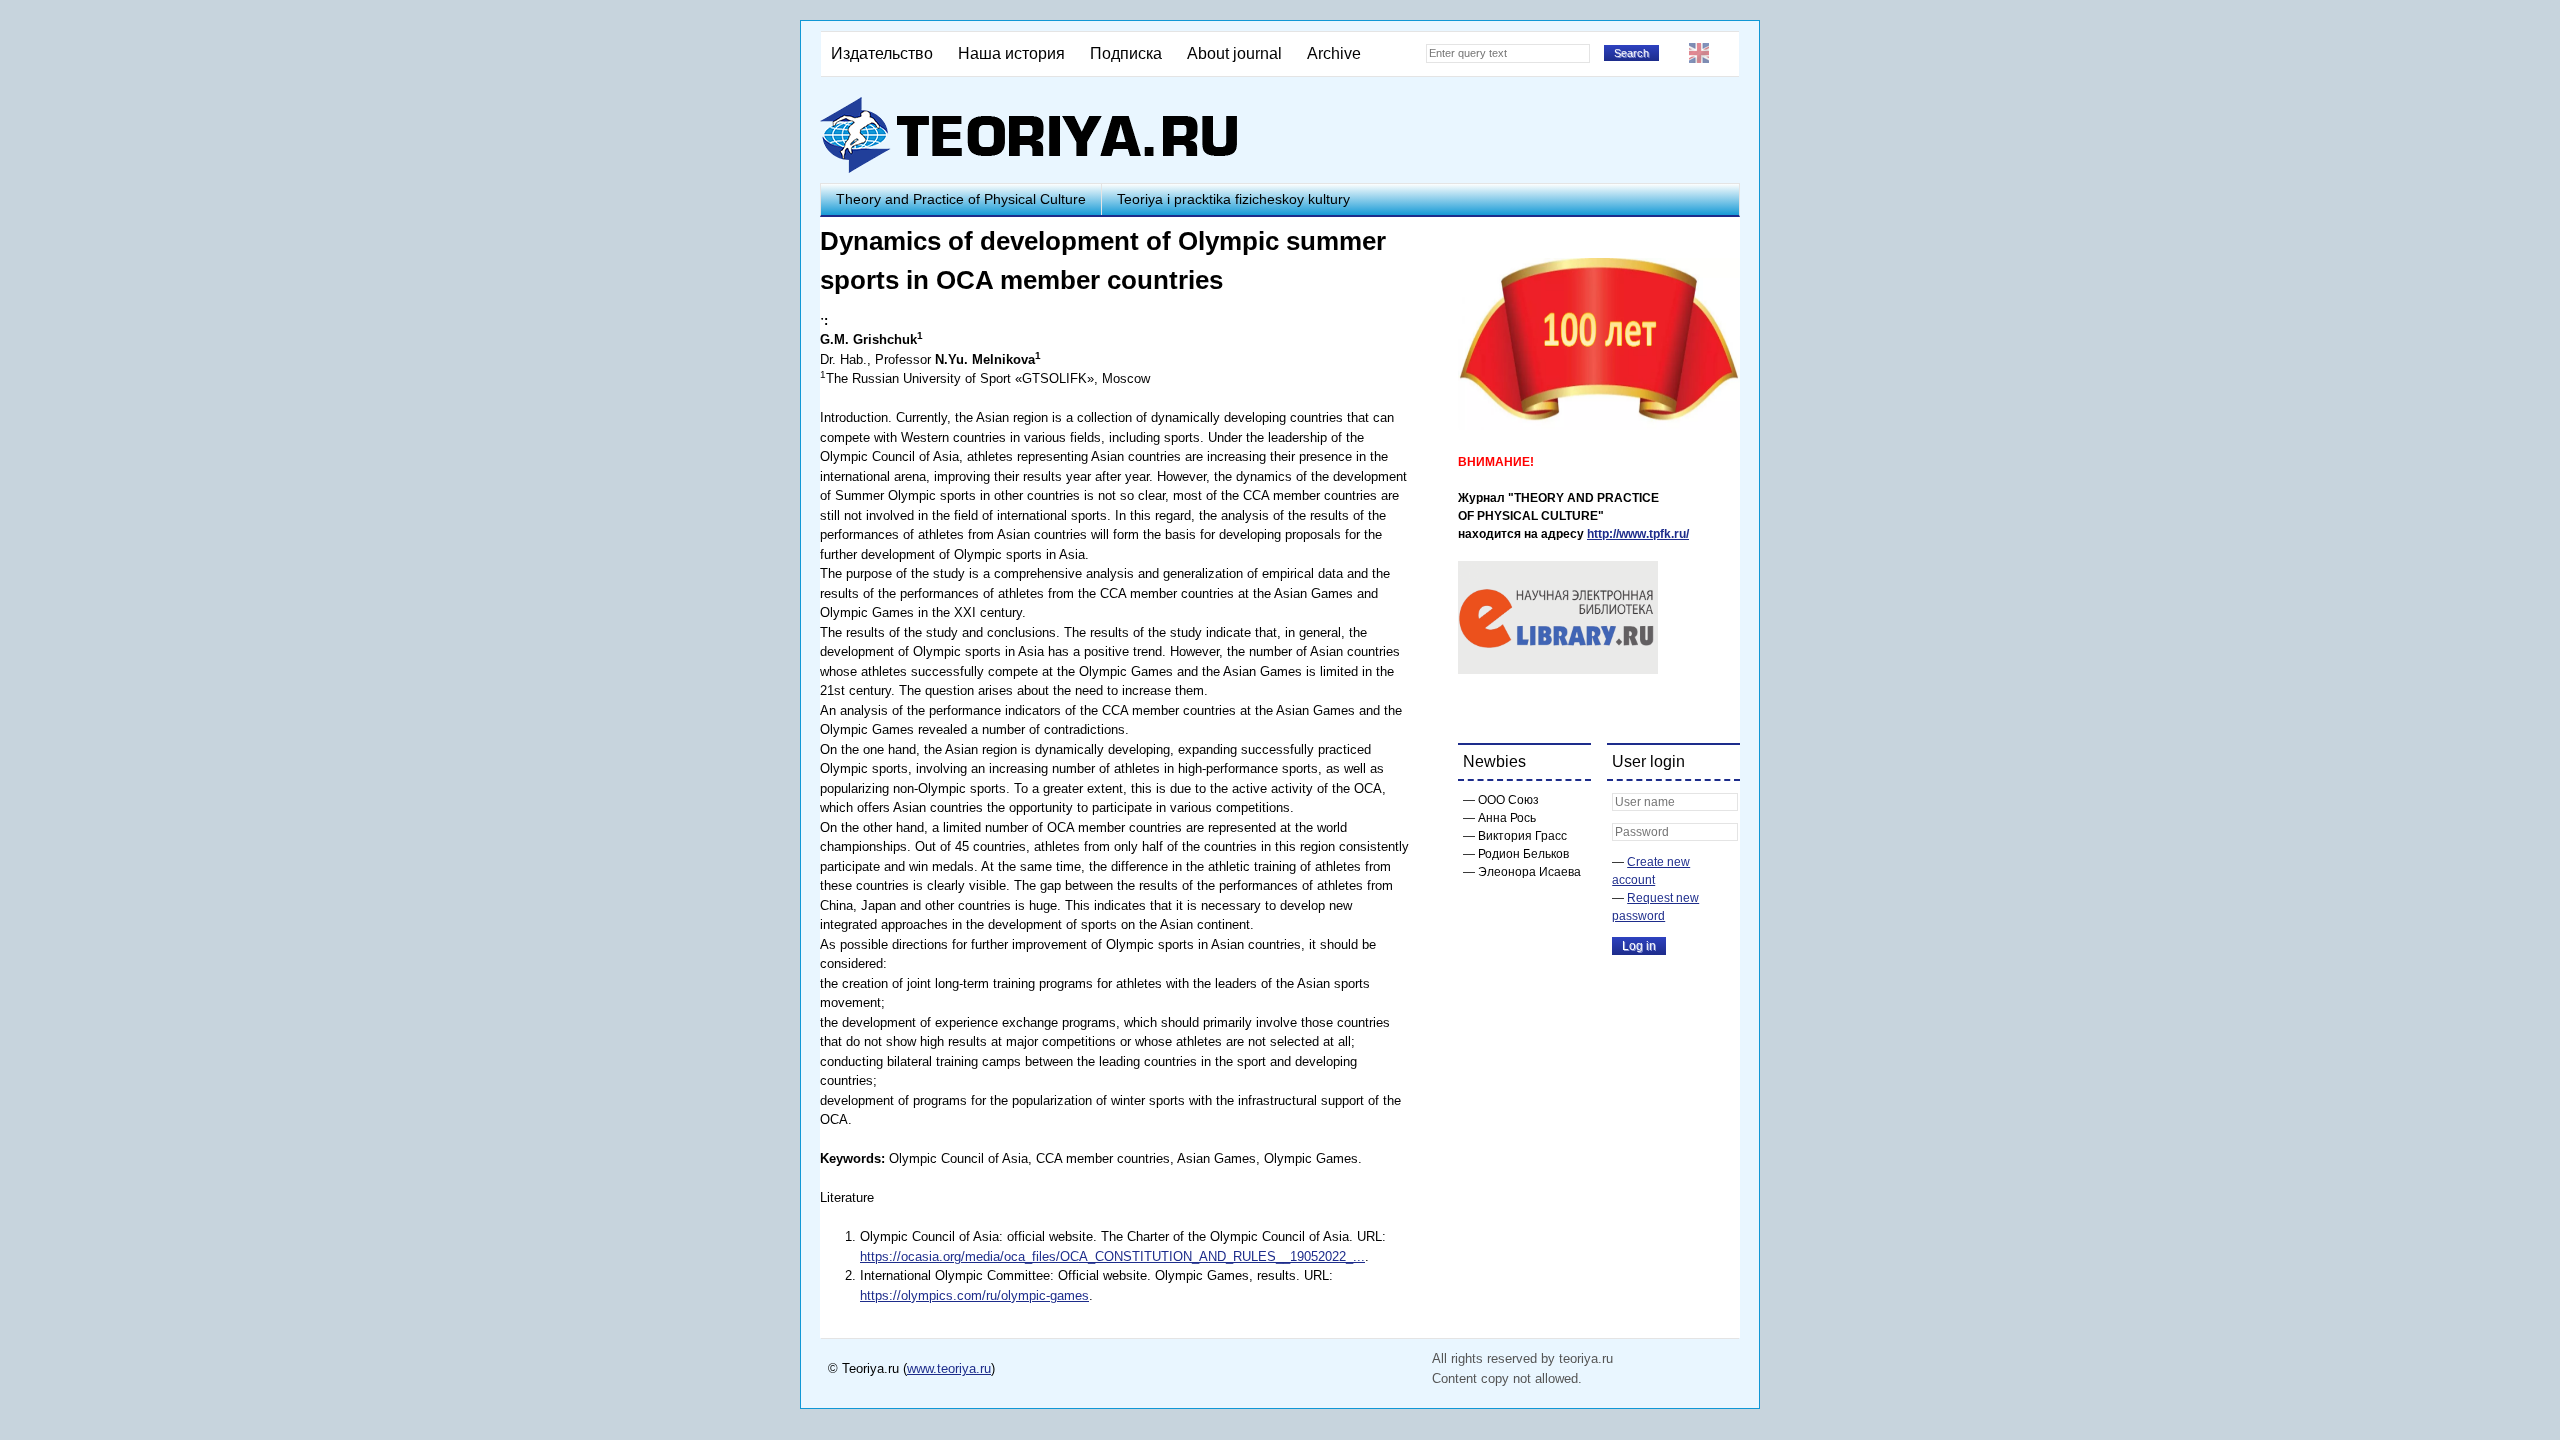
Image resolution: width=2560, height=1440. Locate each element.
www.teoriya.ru (949, 1368)
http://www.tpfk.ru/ (1638, 534)
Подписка (1126, 53)
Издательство (882, 53)
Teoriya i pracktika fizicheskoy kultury (1233, 199)
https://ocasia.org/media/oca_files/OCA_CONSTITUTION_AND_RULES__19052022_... (1112, 1256)
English (1699, 53)
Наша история (1011, 53)
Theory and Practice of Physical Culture (961, 199)
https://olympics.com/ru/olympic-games (974, 1295)
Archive (1334, 53)
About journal (1234, 53)
